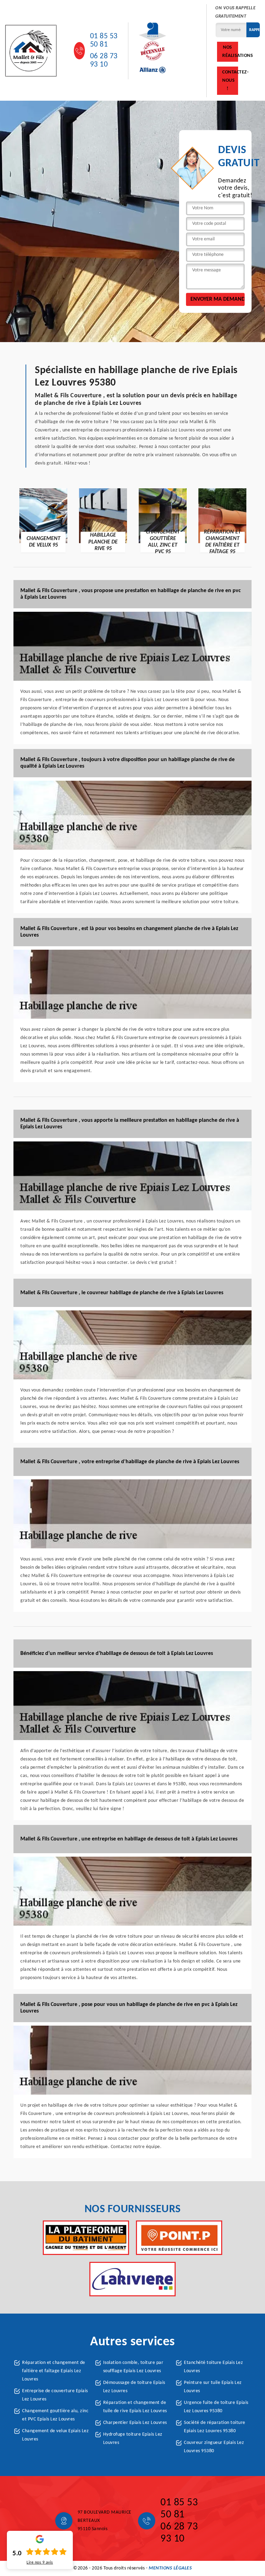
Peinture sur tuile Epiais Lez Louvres (213, 2387)
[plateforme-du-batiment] (86, 2238)
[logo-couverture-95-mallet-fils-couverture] (31, 51)
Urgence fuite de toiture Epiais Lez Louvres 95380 (216, 2407)
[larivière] (132, 2279)
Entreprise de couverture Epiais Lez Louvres (55, 2395)
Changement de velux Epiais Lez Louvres (55, 2435)
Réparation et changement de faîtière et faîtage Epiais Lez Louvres (54, 2371)
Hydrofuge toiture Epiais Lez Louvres (133, 2439)
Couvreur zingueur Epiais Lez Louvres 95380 (214, 2447)
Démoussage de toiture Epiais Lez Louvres (134, 2387)
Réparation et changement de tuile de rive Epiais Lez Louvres (135, 2407)
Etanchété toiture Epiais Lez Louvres (213, 2367)
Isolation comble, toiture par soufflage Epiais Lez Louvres (133, 2367)
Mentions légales (170, 2568)
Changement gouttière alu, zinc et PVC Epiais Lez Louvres (55, 2415)
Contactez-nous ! (230, 81)
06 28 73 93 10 (104, 61)
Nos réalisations (230, 52)
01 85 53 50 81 (104, 41)
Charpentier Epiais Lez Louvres (135, 2423)
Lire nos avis (40, 2563)
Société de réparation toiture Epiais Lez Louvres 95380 (215, 2427)
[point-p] (179, 2238)
